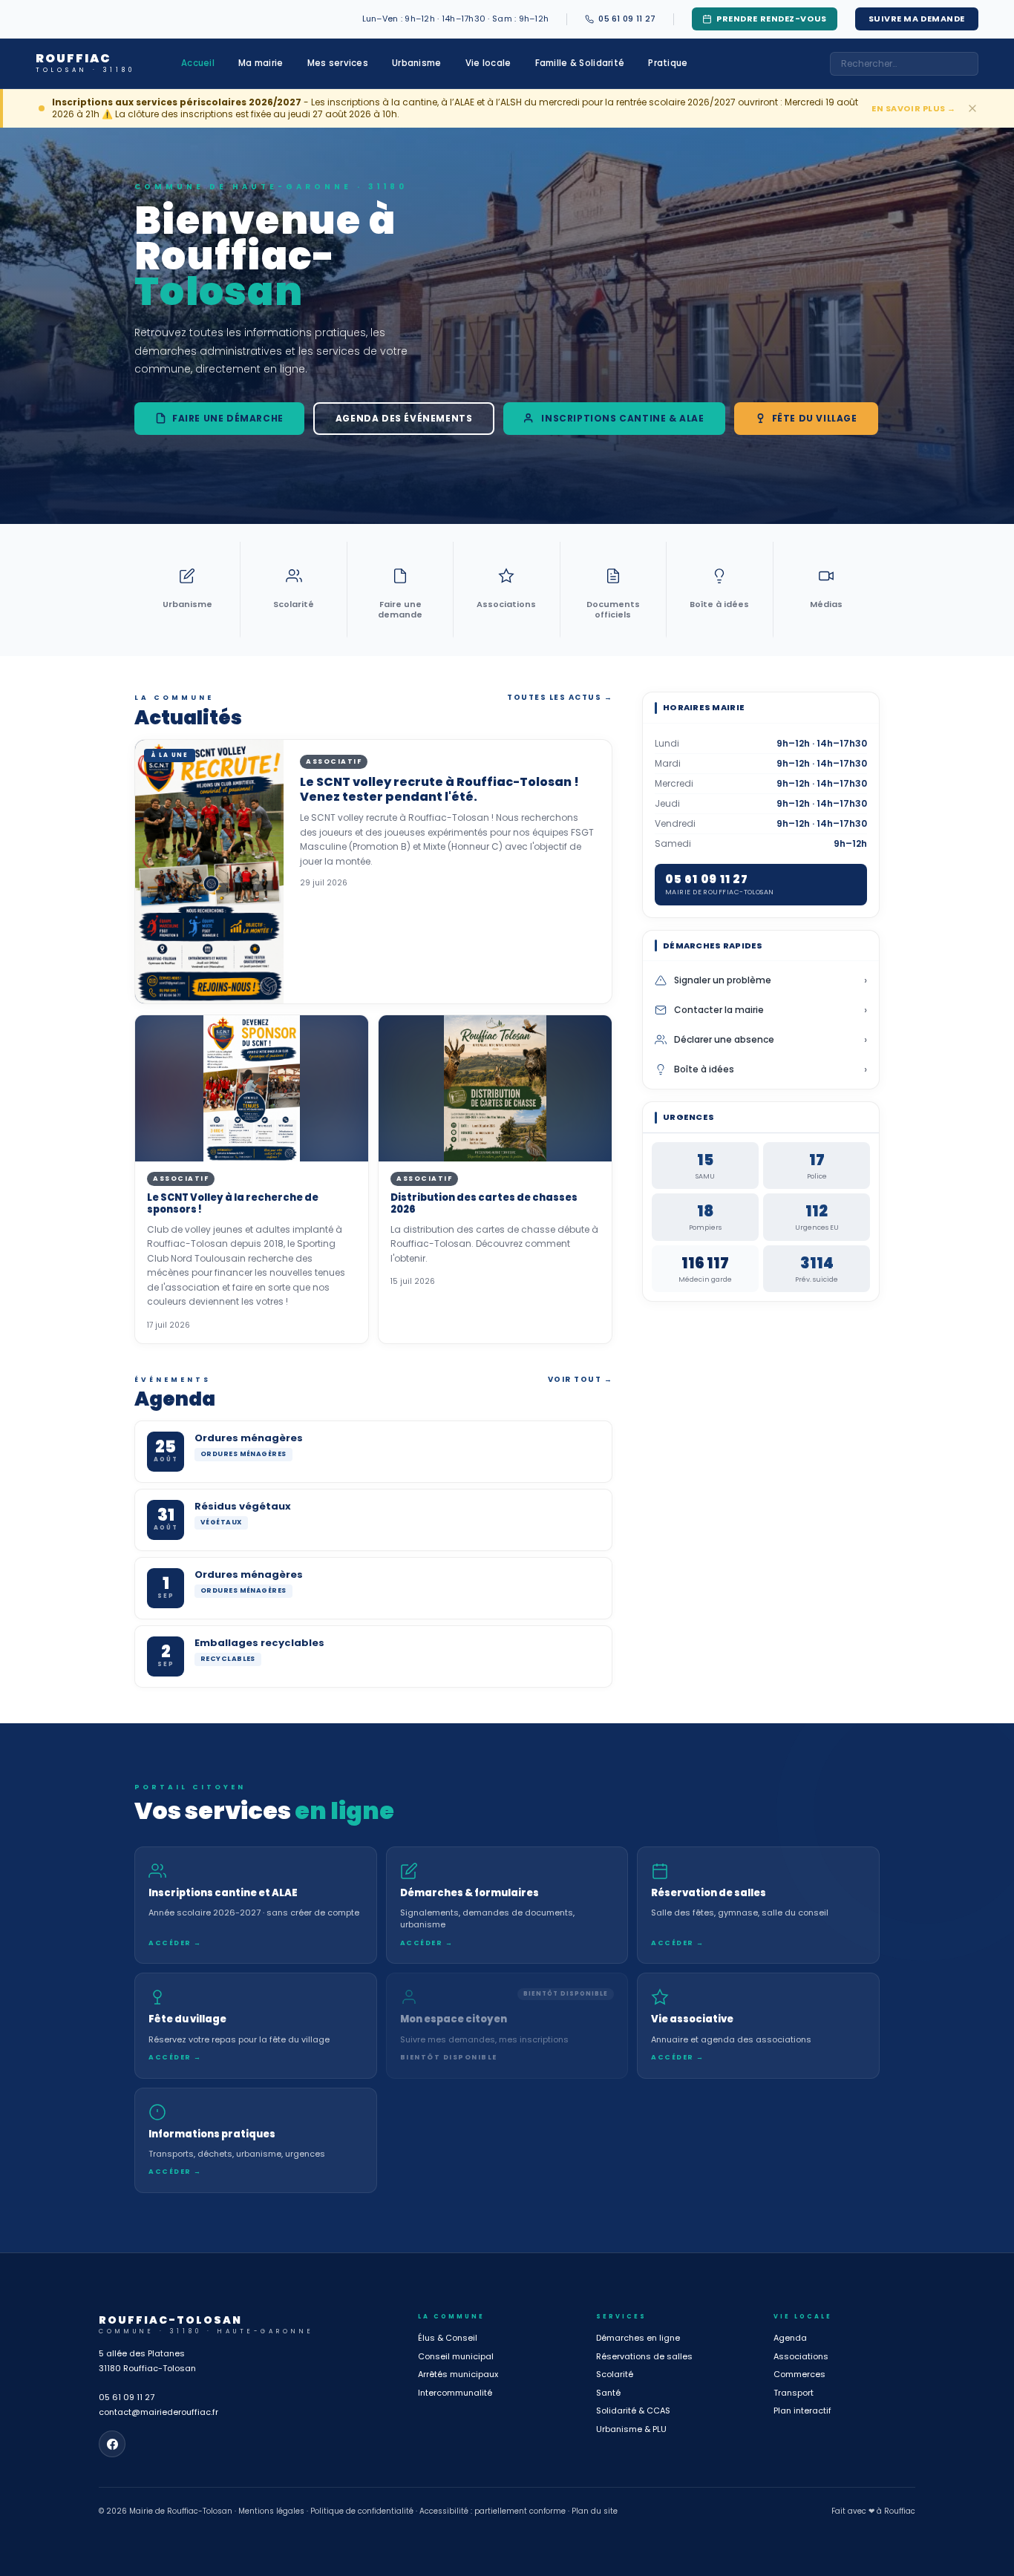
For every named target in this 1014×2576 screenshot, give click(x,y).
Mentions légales (271, 2511)
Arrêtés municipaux (458, 2374)
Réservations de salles (644, 2356)
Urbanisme (417, 63)
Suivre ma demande (917, 19)
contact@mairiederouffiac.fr (158, 2412)
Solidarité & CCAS (633, 2411)
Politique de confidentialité (362, 2511)
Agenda (790, 2338)
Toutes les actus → (560, 697)
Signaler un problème (771, 980)
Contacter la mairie (771, 1010)
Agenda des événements (404, 418)
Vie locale (488, 63)
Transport (794, 2393)
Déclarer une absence (771, 1040)
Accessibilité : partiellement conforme (493, 2511)
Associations (801, 2356)
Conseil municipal (456, 2356)
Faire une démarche (228, 418)
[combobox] (904, 64)
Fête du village (815, 418)
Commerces (799, 2374)
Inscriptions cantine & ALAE (622, 418)
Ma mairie (261, 63)
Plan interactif (802, 2411)
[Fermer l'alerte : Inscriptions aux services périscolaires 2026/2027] (972, 108)
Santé (608, 2393)
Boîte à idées (771, 1069)
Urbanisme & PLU (631, 2429)
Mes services (338, 63)
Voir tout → (580, 1379)
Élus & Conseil (448, 2338)
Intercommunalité (455, 2393)
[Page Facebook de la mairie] (112, 2444)
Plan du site (595, 2511)
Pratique (668, 63)
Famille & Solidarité (580, 63)
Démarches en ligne (638, 2338)
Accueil (198, 63)
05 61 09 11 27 (127, 2397)
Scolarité (615, 2374)
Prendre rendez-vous (771, 19)
